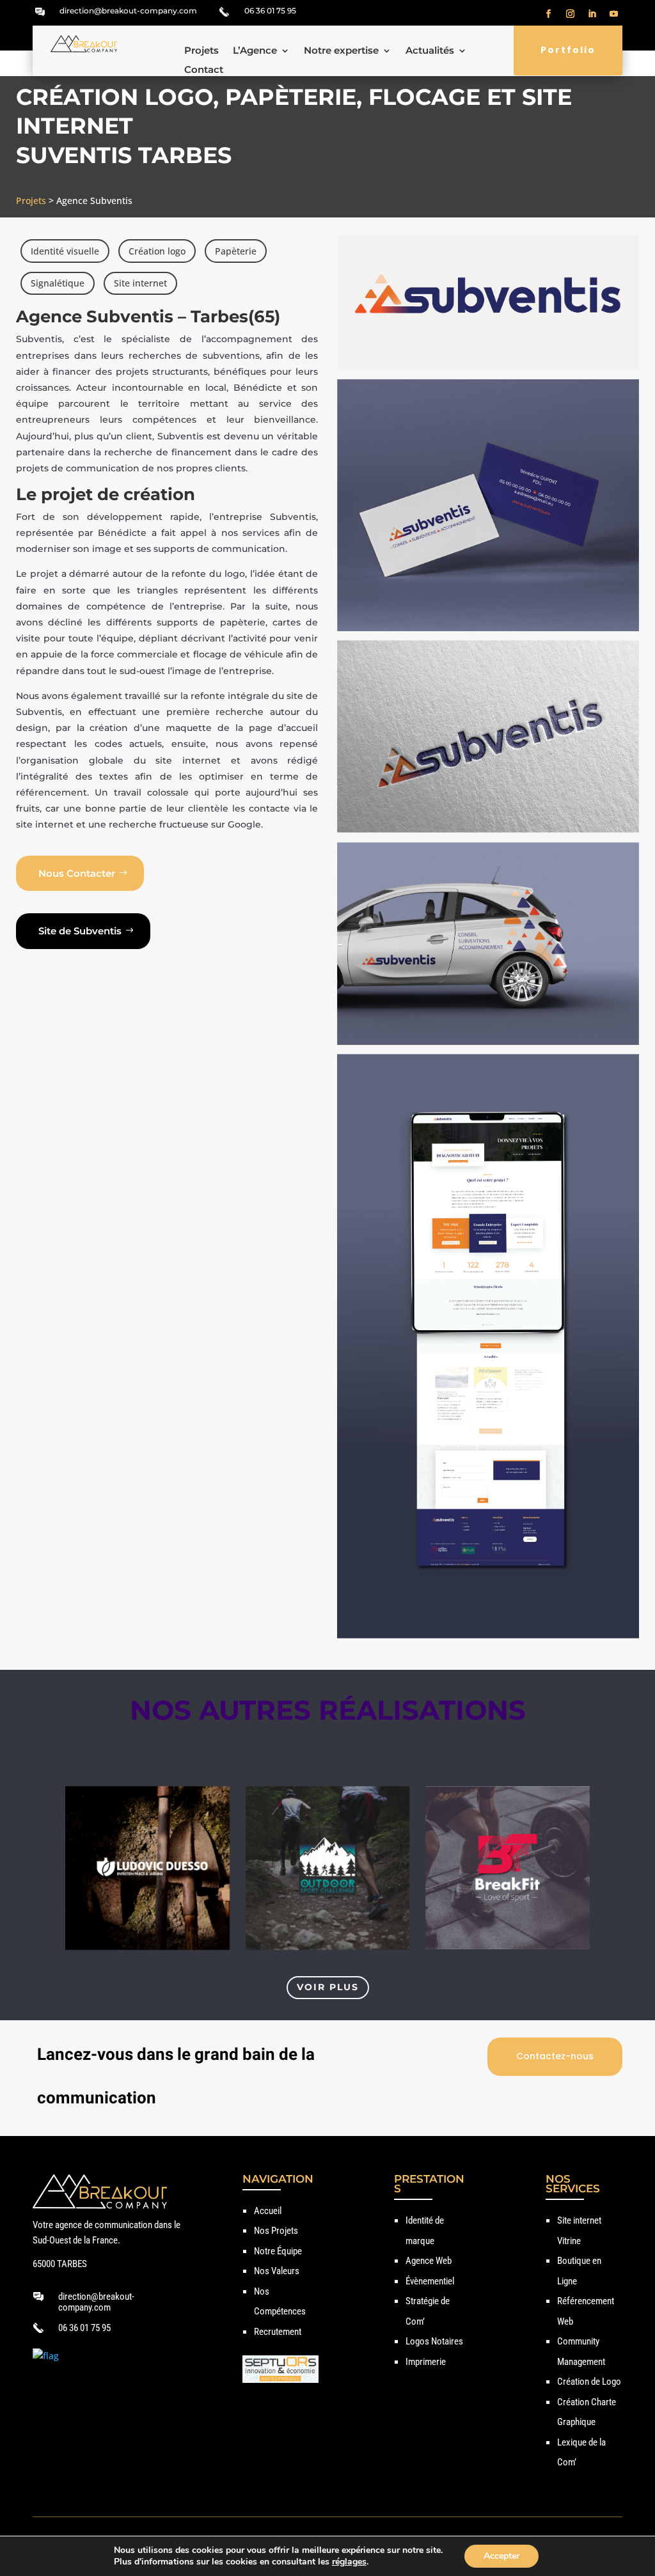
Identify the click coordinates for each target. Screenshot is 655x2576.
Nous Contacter (77, 873)
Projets (201, 51)
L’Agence (255, 51)
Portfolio (568, 50)
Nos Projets (276, 2231)
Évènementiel (430, 2281)
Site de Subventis (80, 931)
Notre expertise (341, 51)
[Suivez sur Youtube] (614, 14)
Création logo (157, 251)
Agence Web (429, 2261)
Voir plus (328, 1987)
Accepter (501, 2556)
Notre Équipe (278, 2251)
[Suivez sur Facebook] (549, 14)
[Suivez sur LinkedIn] (592, 14)
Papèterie (236, 251)
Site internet (140, 283)
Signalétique (58, 283)
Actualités (430, 51)
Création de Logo (589, 2382)
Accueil (268, 2211)
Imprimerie (426, 2362)
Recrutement (278, 2332)
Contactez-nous (555, 2056)
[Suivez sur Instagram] (571, 14)
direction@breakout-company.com (128, 11)
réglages (349, 2562)
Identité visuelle (65, 251)
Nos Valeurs (277, 2271)
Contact (204, 70)
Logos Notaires (434, 2341)
